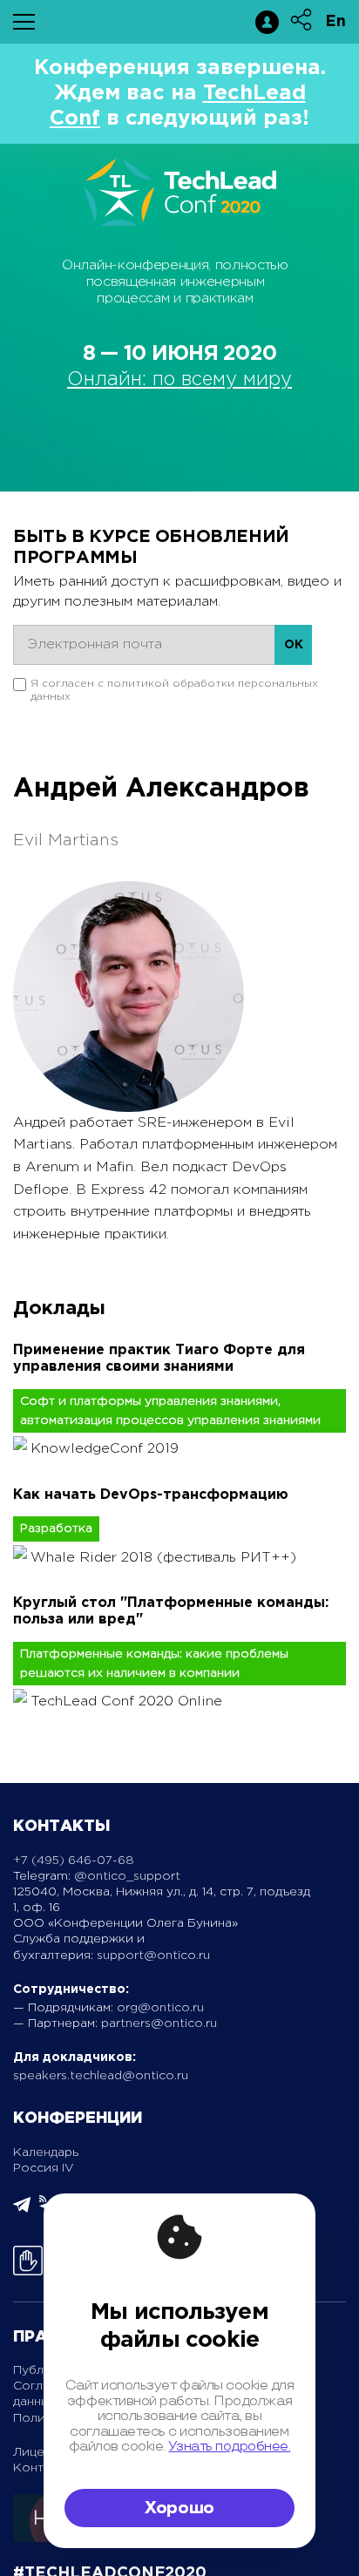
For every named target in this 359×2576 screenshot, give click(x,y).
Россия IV (44, 2168)
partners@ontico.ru (159, 2024)
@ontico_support (127, 1876)
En (335, 22)
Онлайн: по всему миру (179, 380)
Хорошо (179, 2508)
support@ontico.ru (153, 1956)
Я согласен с (174, 690)
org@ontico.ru (160, 2008)
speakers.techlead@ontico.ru (101, 2076)
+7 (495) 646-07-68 (74, 1861)
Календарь (46, 2152)
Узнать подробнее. (229, 2447)
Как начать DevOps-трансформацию (151, 1495)
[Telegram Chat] (22, 2210)
